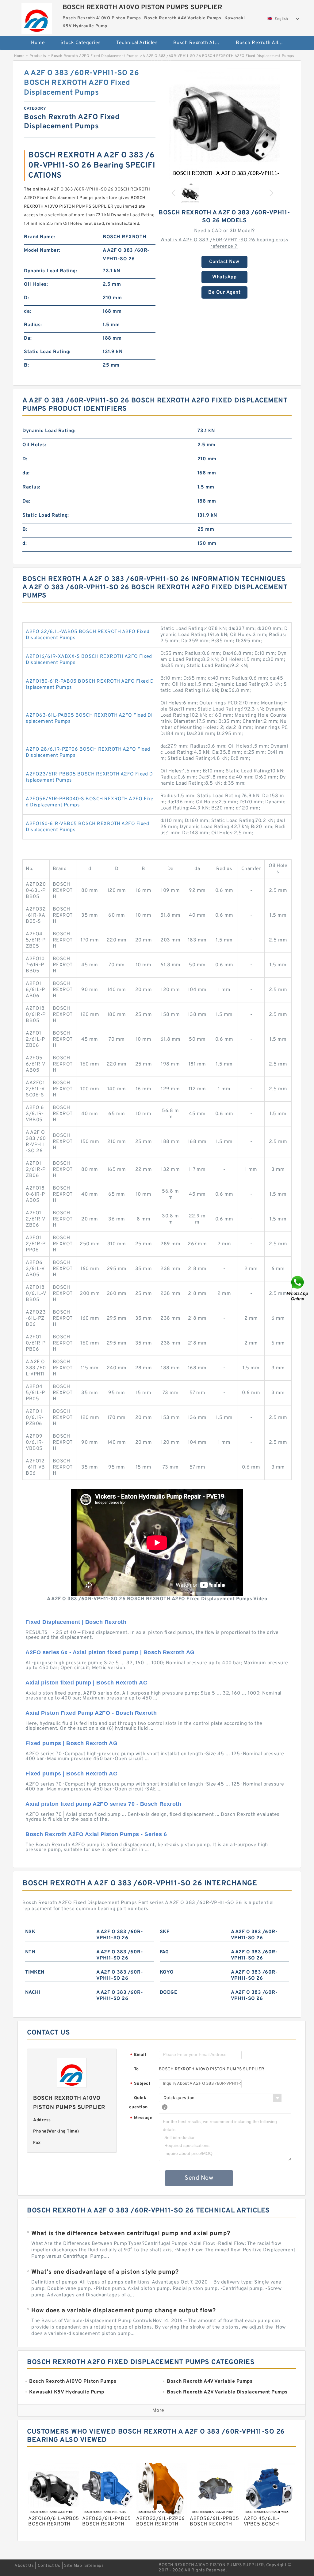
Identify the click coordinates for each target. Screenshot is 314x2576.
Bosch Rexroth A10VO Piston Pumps (200, 43)
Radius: (33, 325)
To (136, 2069)
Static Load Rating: (47, 352)
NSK (30, 1932)
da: (28, 311)
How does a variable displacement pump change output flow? (124, 2311)
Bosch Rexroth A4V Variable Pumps (263, 43)
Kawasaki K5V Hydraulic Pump (161, 63)
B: (26, 365)
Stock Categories (81, 43)
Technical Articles (137, 43)
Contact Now (224, 262)
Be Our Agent (224, 292)
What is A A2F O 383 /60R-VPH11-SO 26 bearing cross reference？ (224, 243)
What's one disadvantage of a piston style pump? (105, 2272)
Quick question (138, 2103)
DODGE (169, 1993)
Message (141, 2118)
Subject (140, 2084)
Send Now (199, 2178)
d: (25, 544)
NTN (30, 1952)
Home (38, 43)
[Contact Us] (298, 1288)
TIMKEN (35, 1972)
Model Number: (42, 251)
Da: (28, 338)
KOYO (167, 1972)
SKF (165, 1932)
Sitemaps (94, 2566)
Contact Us (49, 2566)
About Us (24, 2566)
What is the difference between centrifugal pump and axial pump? (131, 2234)
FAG (164, 1952)
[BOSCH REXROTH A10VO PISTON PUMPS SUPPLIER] (37, 17)
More (158, 2411)
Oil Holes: (36, 285)
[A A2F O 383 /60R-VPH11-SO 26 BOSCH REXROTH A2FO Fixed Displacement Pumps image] (224, 123)
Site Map (73, 2566)
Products (38, 56)
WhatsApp (224, 277)
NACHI (33, 1993)
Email (138, 2055)
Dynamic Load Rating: (50, 271)
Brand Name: (40, 237)
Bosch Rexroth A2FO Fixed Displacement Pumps (95, 56)
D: (26, 298)
